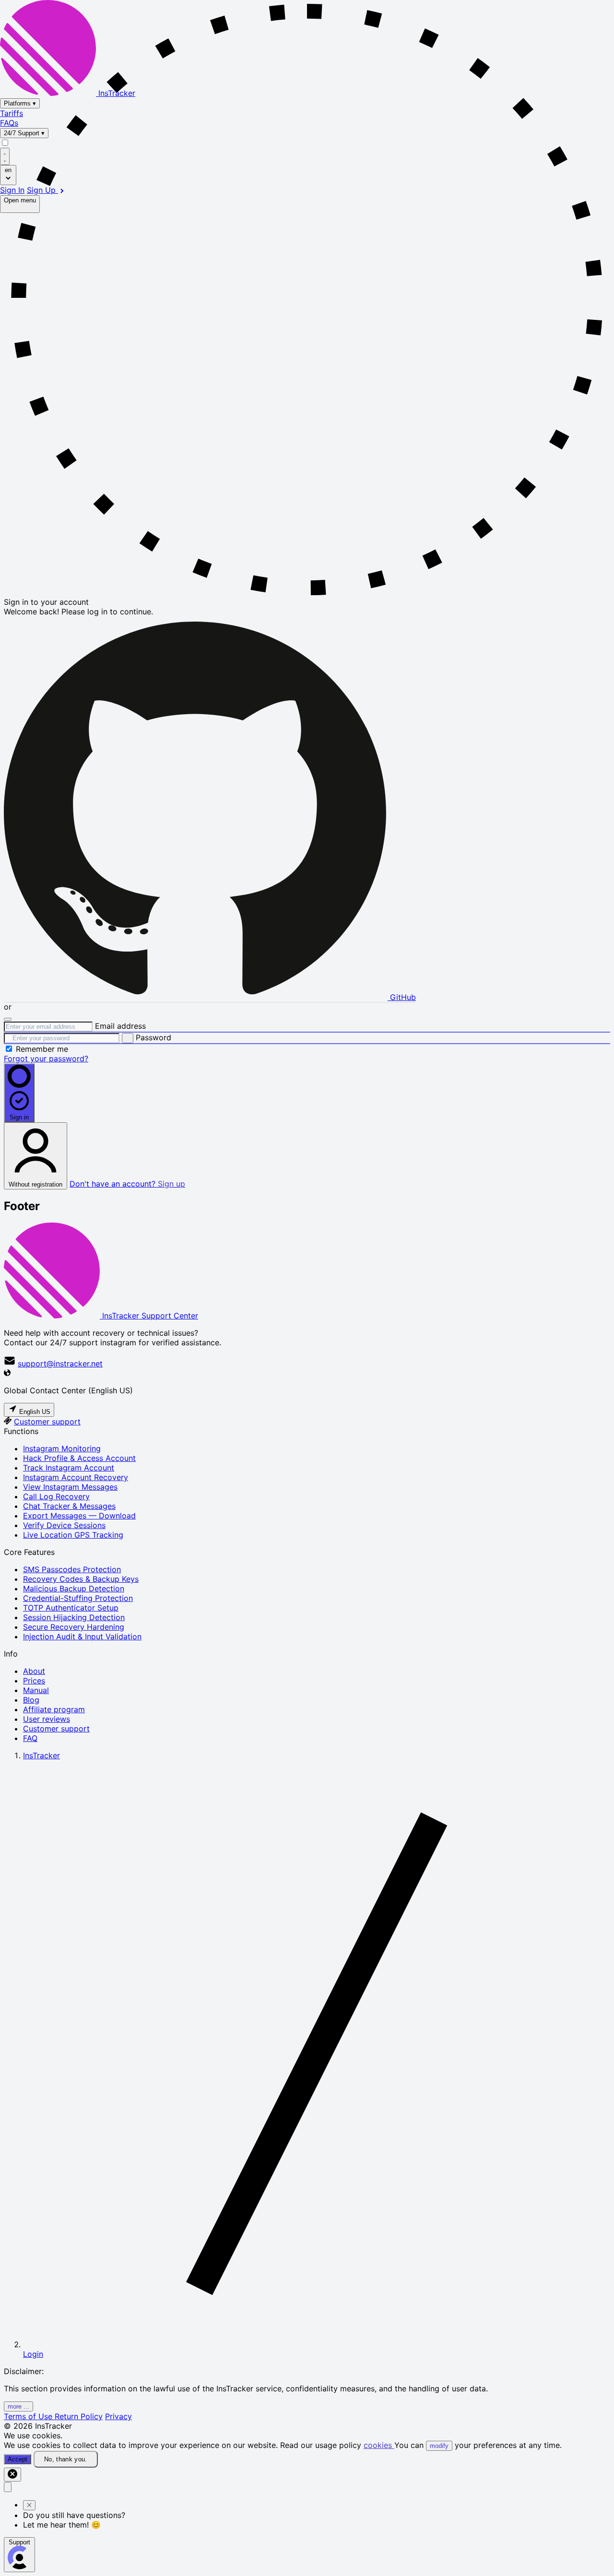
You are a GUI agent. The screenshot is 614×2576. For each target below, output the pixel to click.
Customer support (47, 1422)
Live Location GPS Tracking (73, 1535)
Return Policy (79, 2416)
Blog (31, 1700)
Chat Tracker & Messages (69, 1506)
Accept (18, 2459)
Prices (34, 1681)
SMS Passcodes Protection (72, 1569)
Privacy (118, 2416)
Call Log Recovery (56, 1496)
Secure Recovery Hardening (74, 1627)
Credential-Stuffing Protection (78, 1598)
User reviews (47, 1719)
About (34, 1671)
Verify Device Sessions (64, 1525)
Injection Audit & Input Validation (82, 1636)
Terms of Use (29, 2416)
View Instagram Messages (70, 1487)
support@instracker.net (60, 1364)
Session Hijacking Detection (74, 1617)
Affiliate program (54, 1709)
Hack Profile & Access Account (79, 1458)
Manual (36, 1690)
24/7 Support (24, 133)
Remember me (42, 1049)
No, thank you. (66, 2459)
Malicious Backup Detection (74, 1588)
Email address (120, 1026)
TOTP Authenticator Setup (71, 1608)
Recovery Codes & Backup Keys (81, 1579)
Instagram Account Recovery (76, 1477)
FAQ (30, 1738)
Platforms (20, 103)
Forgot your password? (46, 1059)
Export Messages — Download (79, 1516)
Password (153, 1037)
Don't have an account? (127, 1184)
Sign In (12, 190)
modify (439, 2446)
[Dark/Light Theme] (5, 156)
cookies (379, 2445)
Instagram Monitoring (62, 1448)
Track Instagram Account (69, 1468)
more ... (18, 2406)
